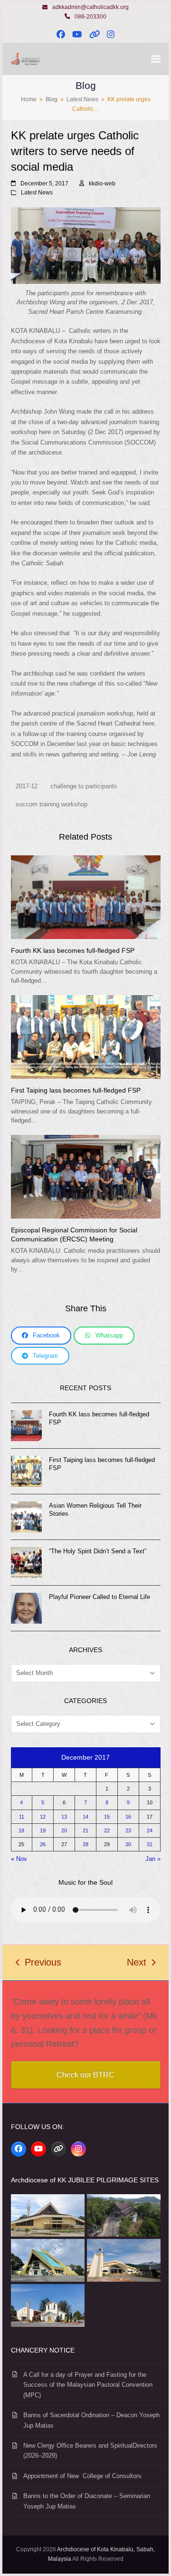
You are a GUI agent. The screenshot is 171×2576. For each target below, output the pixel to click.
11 (22, 1817)
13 (64, 1817)
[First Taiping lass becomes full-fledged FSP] (86, 1036)
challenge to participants (84, 786)
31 (150, 1844)
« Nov (19, 1859)
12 (43, 1817)
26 (43, 1844)
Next (137, 1964)
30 (128, 1844)
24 (150, 1830)
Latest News (37, 193)
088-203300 (90, 17)
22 (107, 1830)
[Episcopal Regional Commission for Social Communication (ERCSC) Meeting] (86, 1176)
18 (21, 1830)
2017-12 (27, 786)
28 (85, 1844)
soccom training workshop (52, 804)
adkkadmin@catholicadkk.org (90, 7)
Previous (38, 1964)
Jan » (153, 1859)
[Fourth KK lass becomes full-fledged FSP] (86, 897)
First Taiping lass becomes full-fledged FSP (76, 1090)
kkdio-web (102, 184)
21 (85, 1830)
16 (128, 1817)
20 (64, 1830)
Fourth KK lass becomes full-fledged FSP (73, 950)
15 (107, 1817)
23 (128, 1830)
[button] (156, 59)
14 (85, 1817)
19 (43, 1830)
